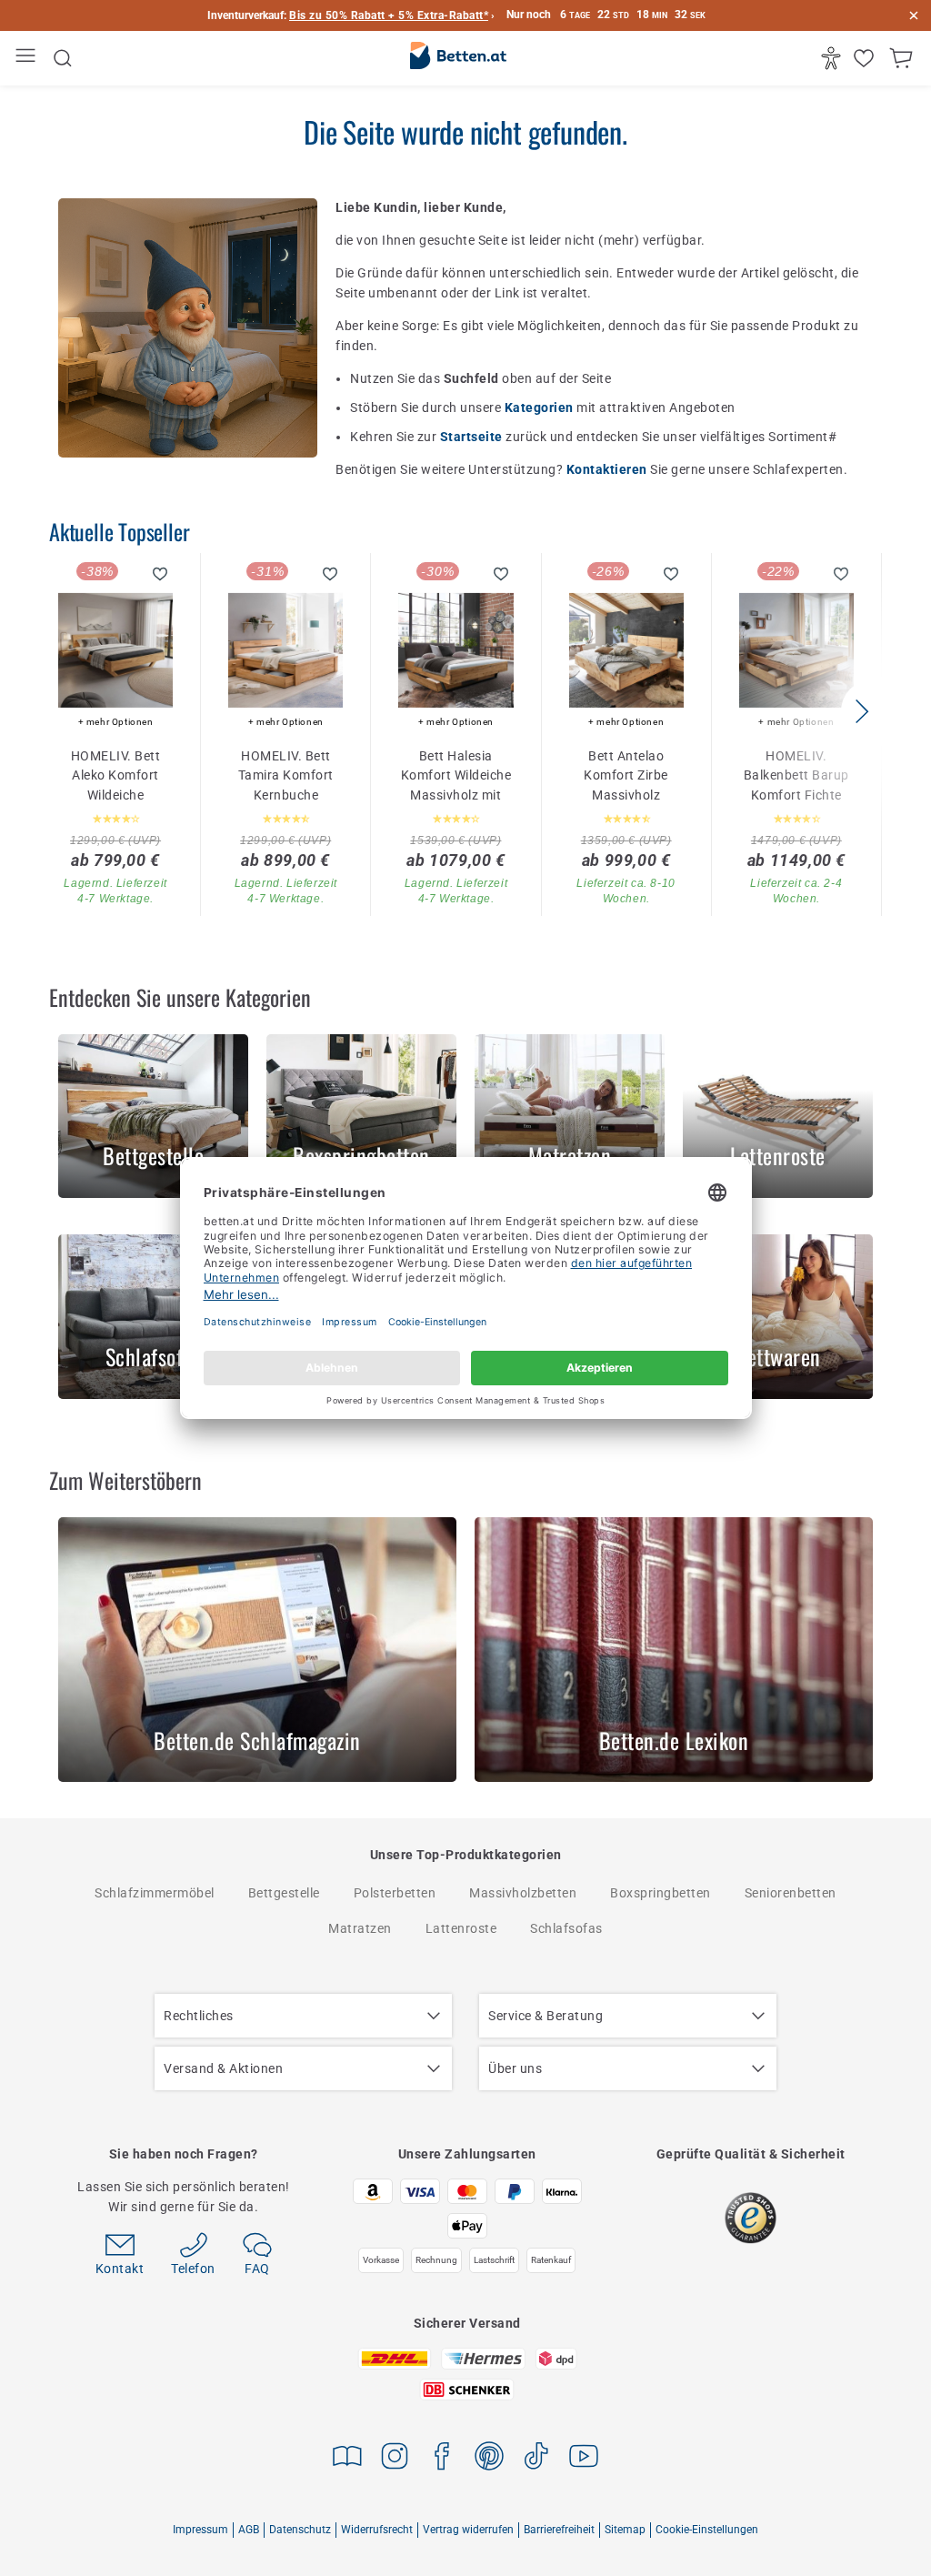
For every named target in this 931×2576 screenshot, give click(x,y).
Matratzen (360, 1928)
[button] (861, 711)
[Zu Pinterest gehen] (489, 2459)
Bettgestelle (284, 1893)
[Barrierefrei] (833, 58)
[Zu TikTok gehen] (536, 2459)
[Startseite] (458, 59)
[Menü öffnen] (28, 59)
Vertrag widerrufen (468, 2530)
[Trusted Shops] (751, 2218)
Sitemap (625, 2530)
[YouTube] (584, 2459)
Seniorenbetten (791, 1893)
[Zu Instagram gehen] (395, 2459)
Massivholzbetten (523, 1893)
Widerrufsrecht (377, 2530)
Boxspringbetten (661, 1893)
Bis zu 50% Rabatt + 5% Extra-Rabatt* (389, 15)
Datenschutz (300, 2530)
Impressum (200, 2530)
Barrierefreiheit (559, 2530)
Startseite (473, 437)
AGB (249, 2530)
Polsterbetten (395, 1893)
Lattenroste (461, 1928)
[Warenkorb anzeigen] (903, 58)
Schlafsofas (566, 1928)
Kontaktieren (609, 469)
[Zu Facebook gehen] (442, 2459)
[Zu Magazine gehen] (347, 2459)
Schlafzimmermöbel (155, 1893)
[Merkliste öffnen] (866, 58)
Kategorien (541, 408)
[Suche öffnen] (63, 58)
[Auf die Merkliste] (161, 574)
